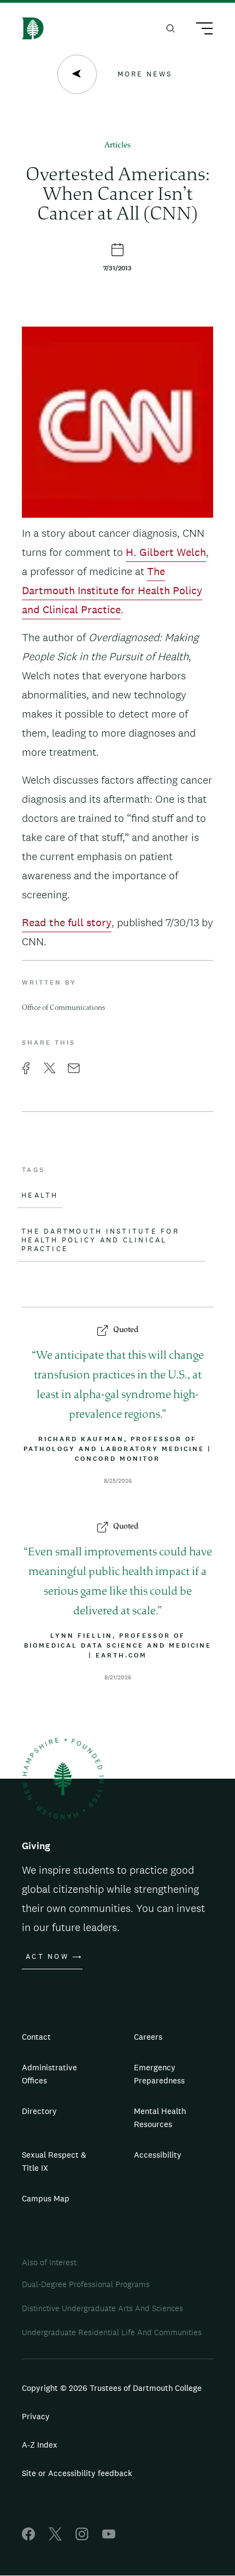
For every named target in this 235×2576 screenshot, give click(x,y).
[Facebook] (28, 2537)
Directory (39, 2111)
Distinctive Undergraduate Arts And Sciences (102, 2308)
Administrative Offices (49, 2074)
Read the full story (67, 922)
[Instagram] (82, 2537)
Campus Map (46, 2198)
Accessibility (158, 2155)
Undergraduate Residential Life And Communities (112, 2332)
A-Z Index (40, 2445)
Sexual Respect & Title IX (54, 2161)
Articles (117, 146)
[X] (55, 2537)
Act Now (47, 1957)
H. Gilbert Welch (166, 552)
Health (40, 1195)
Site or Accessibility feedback (77, 2473)
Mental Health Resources (160, 2118)
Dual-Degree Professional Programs (86, 2284)
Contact (36, 2037)
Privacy (36, 2416)
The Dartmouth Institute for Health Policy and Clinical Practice (112, 590)
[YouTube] (109, 2537)
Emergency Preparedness (159, 2074)
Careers (148, 2037)
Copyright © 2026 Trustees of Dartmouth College (112, 2388)
